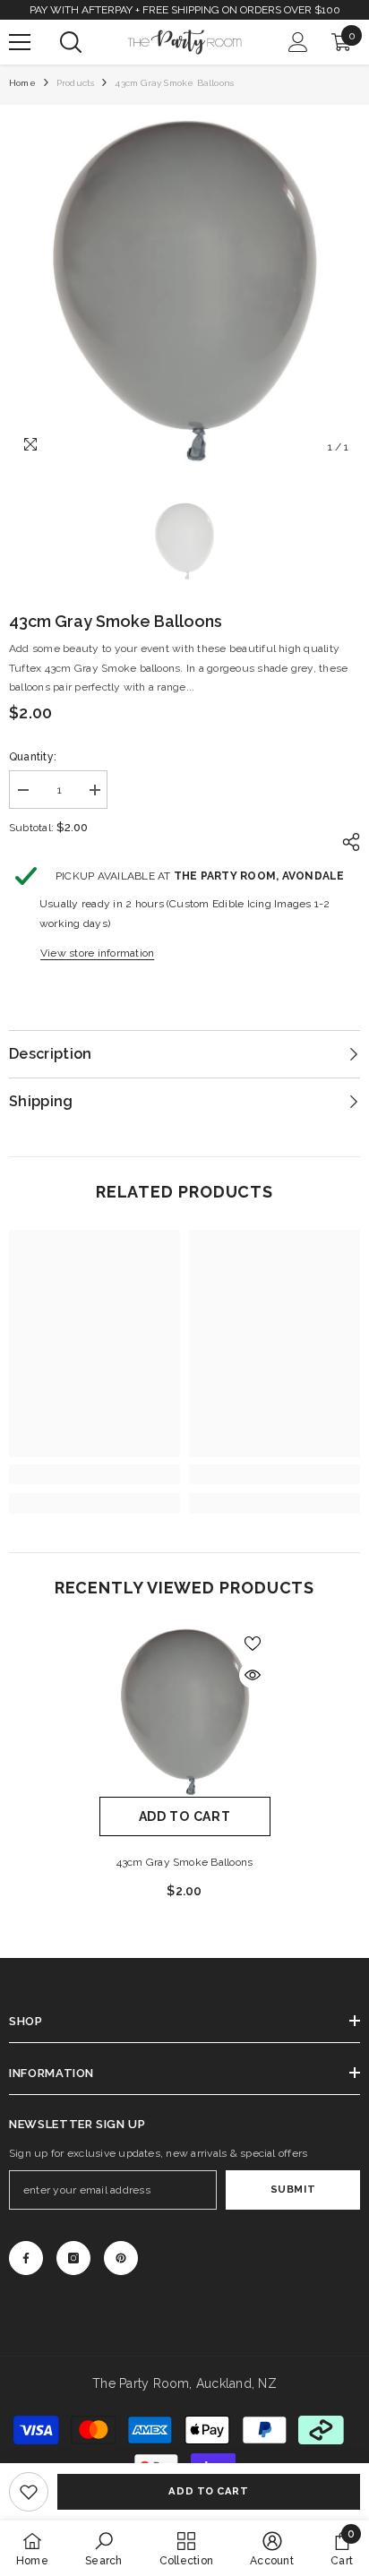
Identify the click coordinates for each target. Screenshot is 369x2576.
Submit (293, 2189)
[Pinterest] (121, 2258)
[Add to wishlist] (253, 1644)
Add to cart (208, 2491)
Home (22, 83)
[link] (29, 2492)
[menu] (20, 42)
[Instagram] (73, 2258)
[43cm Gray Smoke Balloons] (185, 1711)
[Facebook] (26, 2258)
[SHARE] (347, 842)
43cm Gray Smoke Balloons (185, 1862)
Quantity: (33, 757)
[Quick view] (253, 1675)
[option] (184, 289)
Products (76, 83)
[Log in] (298, 42)
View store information (97, 953)
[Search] (71, 42)
